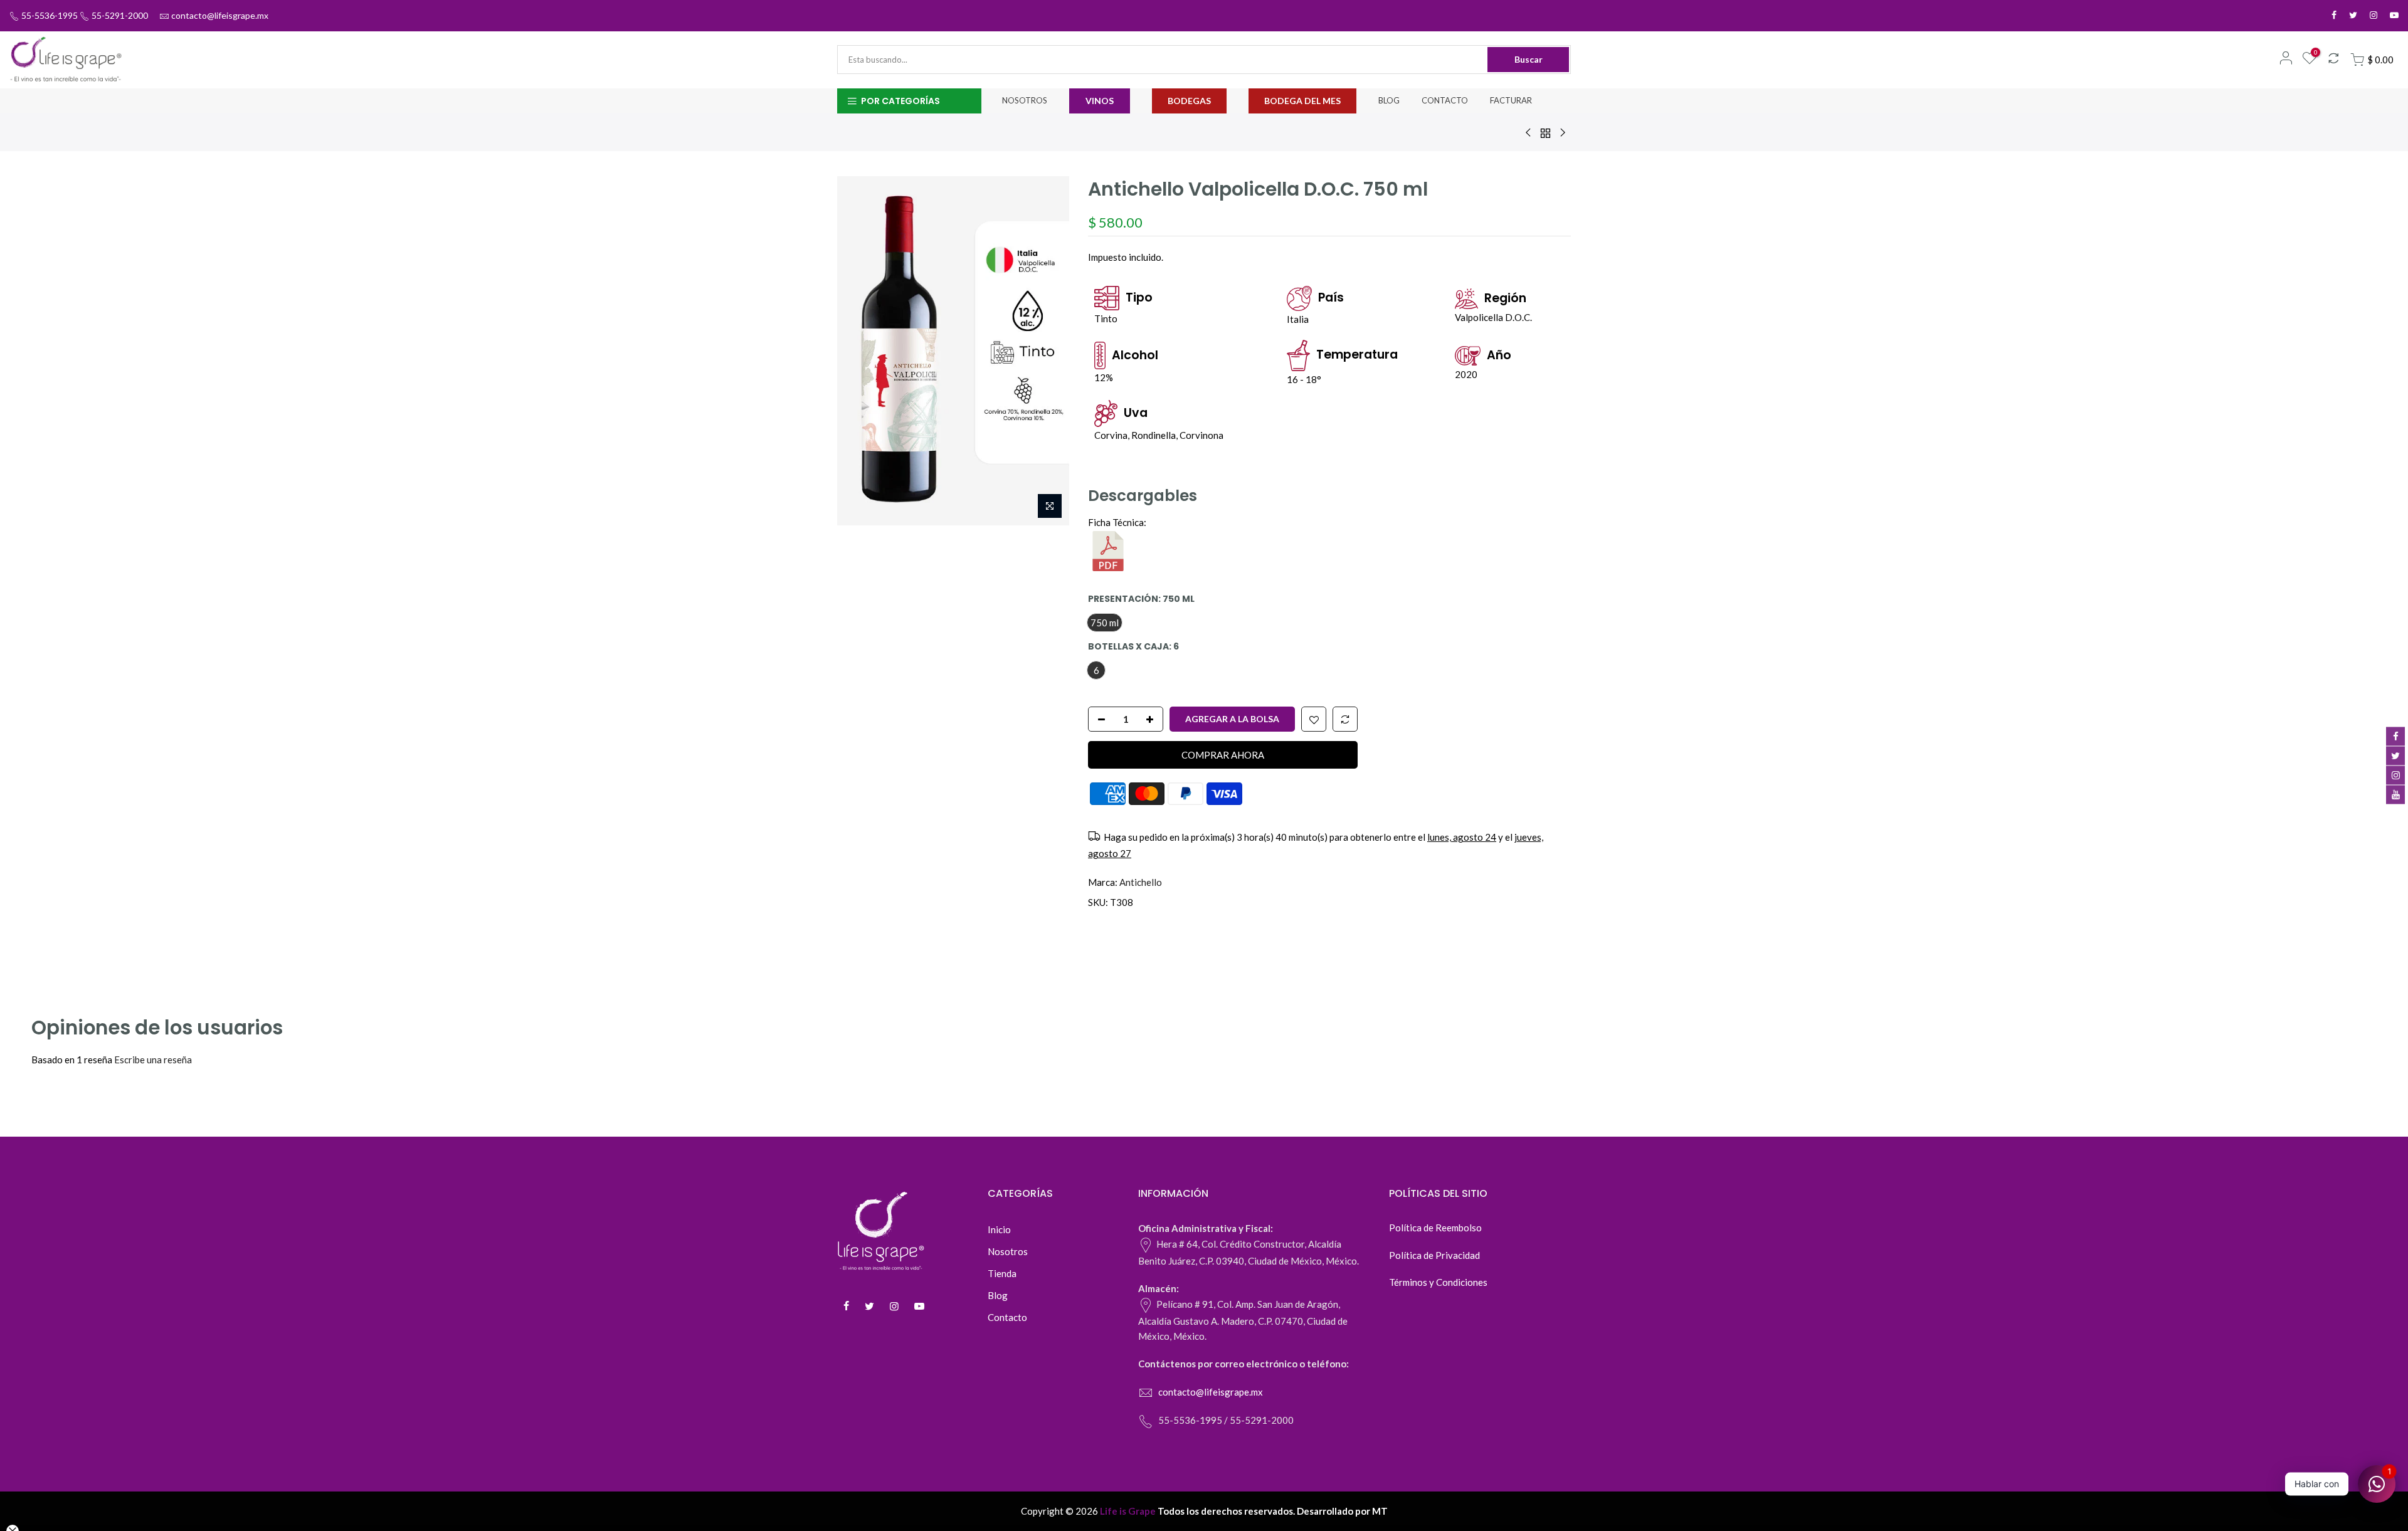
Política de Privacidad (1434, 1255)
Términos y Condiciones (1438, 1282)
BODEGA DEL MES (1302, 101)
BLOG (1389, 100)
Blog (998, 1295)
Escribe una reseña (153, 1060)
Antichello (1141, 882)
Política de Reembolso (1435, 1228)
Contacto (1007, 1317)
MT (1380, 1511)
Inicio (999, 1229)
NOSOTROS (1025, 100)
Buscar (1529, 59)
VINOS (1100, 101)
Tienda (1002, 1273)
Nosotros (1008, 1251)
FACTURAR (1511, 100)
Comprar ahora (1223, 754)
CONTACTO (1445, 100)
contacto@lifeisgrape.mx (220, 15)
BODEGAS (1189, 101)
